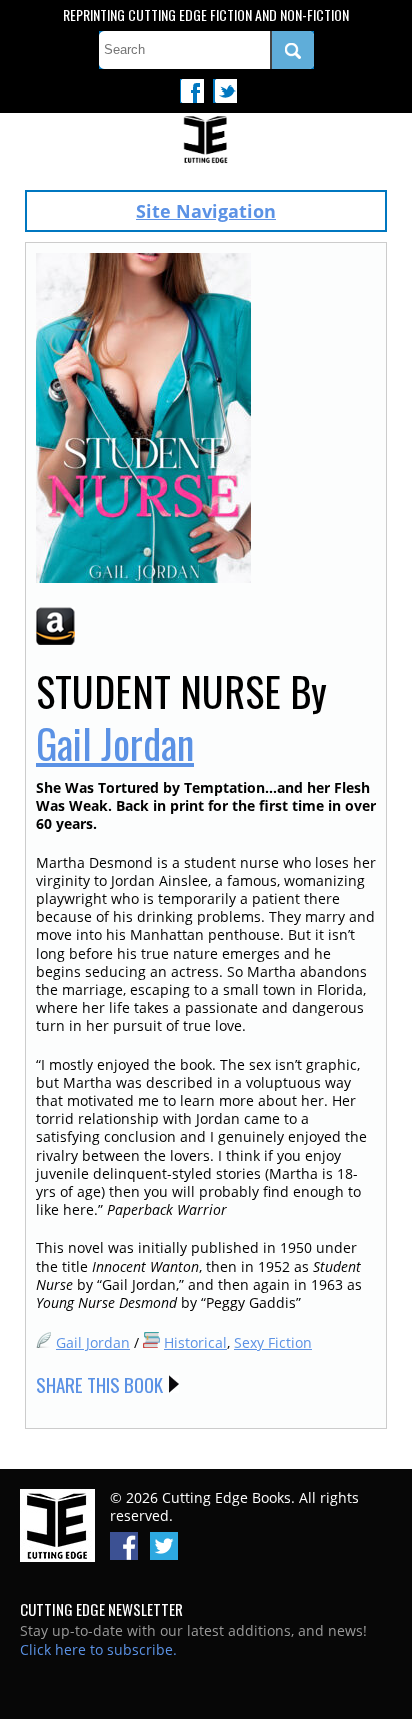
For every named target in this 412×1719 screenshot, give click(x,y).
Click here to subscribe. (98, 1649)
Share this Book (99, 1384)
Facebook (192, 91)
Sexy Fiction (273, 1342)
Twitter (225, 91)
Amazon (55, 626)
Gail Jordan (115, 743)
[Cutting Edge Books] (206, 141)
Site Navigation (206, 211)
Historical (195, 1342)
